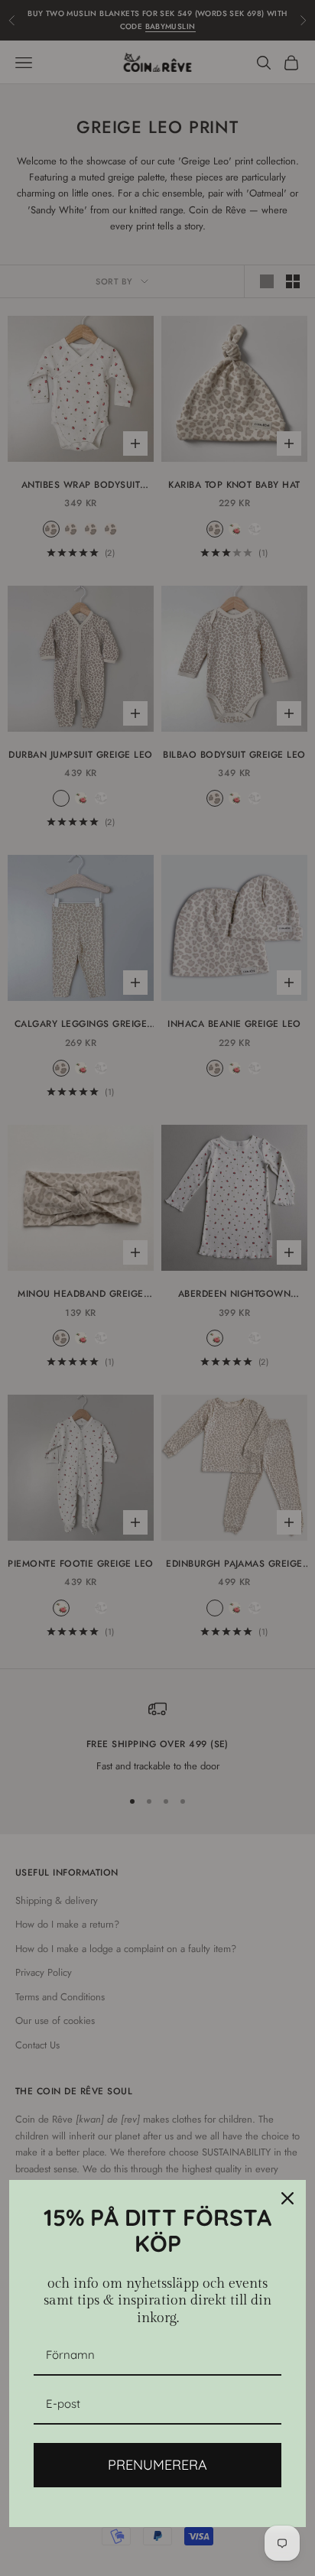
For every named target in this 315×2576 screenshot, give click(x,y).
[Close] (287, 2198)
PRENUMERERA (157, 2465)
